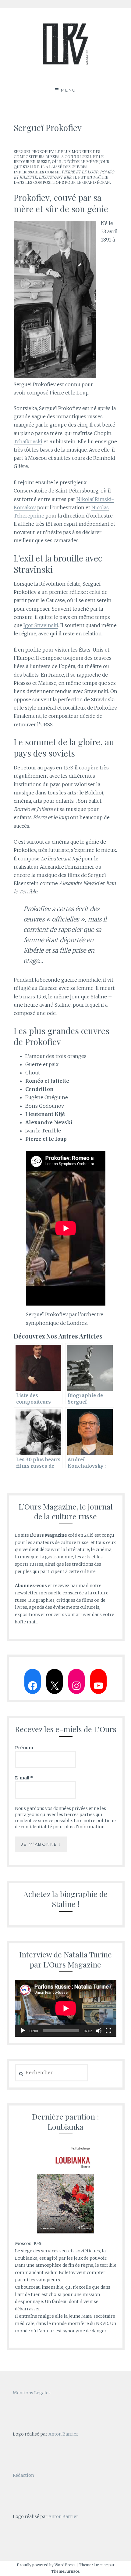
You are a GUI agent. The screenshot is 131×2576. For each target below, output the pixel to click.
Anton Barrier (63, 2434)
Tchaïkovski (28, 441)
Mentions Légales (32, 2393)
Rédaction (23, 2475)
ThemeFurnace (65, 2571)
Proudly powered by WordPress (46, 2565)
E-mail (24, 1778)
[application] (66, 2008)
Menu (69, 90)
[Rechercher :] (52, 2073)
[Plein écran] (108, 2031)
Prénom (24, 1748)
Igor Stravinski (41, 625)
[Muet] (99, 2031)
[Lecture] (23, 2031)
